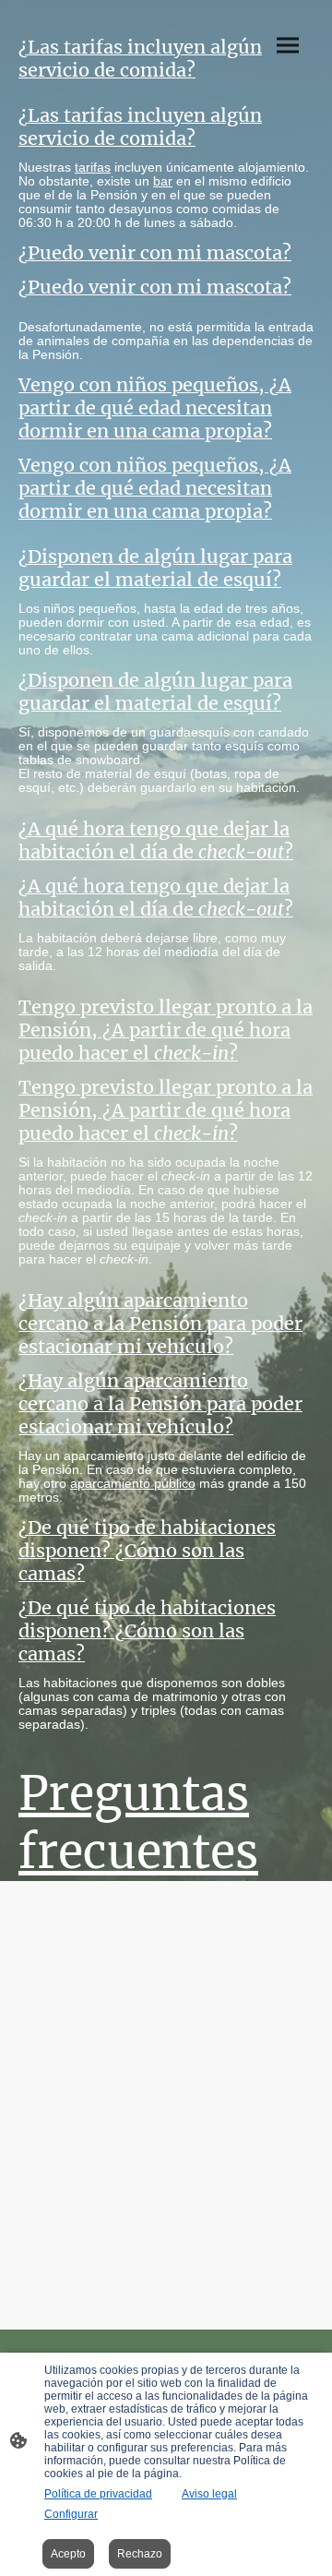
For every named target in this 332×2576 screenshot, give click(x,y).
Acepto (68, 2554)
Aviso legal (209, 2494)
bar (163, 181)
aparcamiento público (133, 1484)
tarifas (93, 168)
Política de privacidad (98, 2494)
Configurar (71, 2514)
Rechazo (140, 2554)
